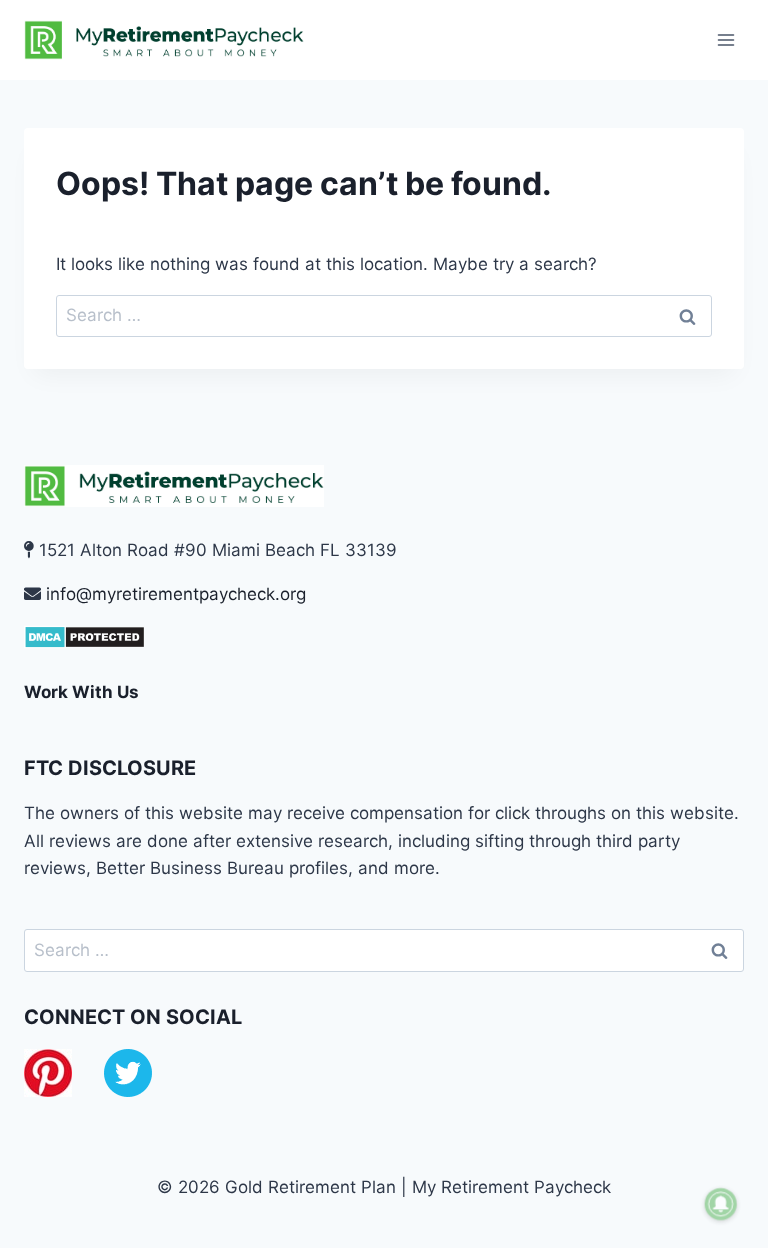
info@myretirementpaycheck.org (176, 594)
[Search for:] (384, 315)
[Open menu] (725, 39)
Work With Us (81, 692)
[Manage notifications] (721, 1204)
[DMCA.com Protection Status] (384, 637)
